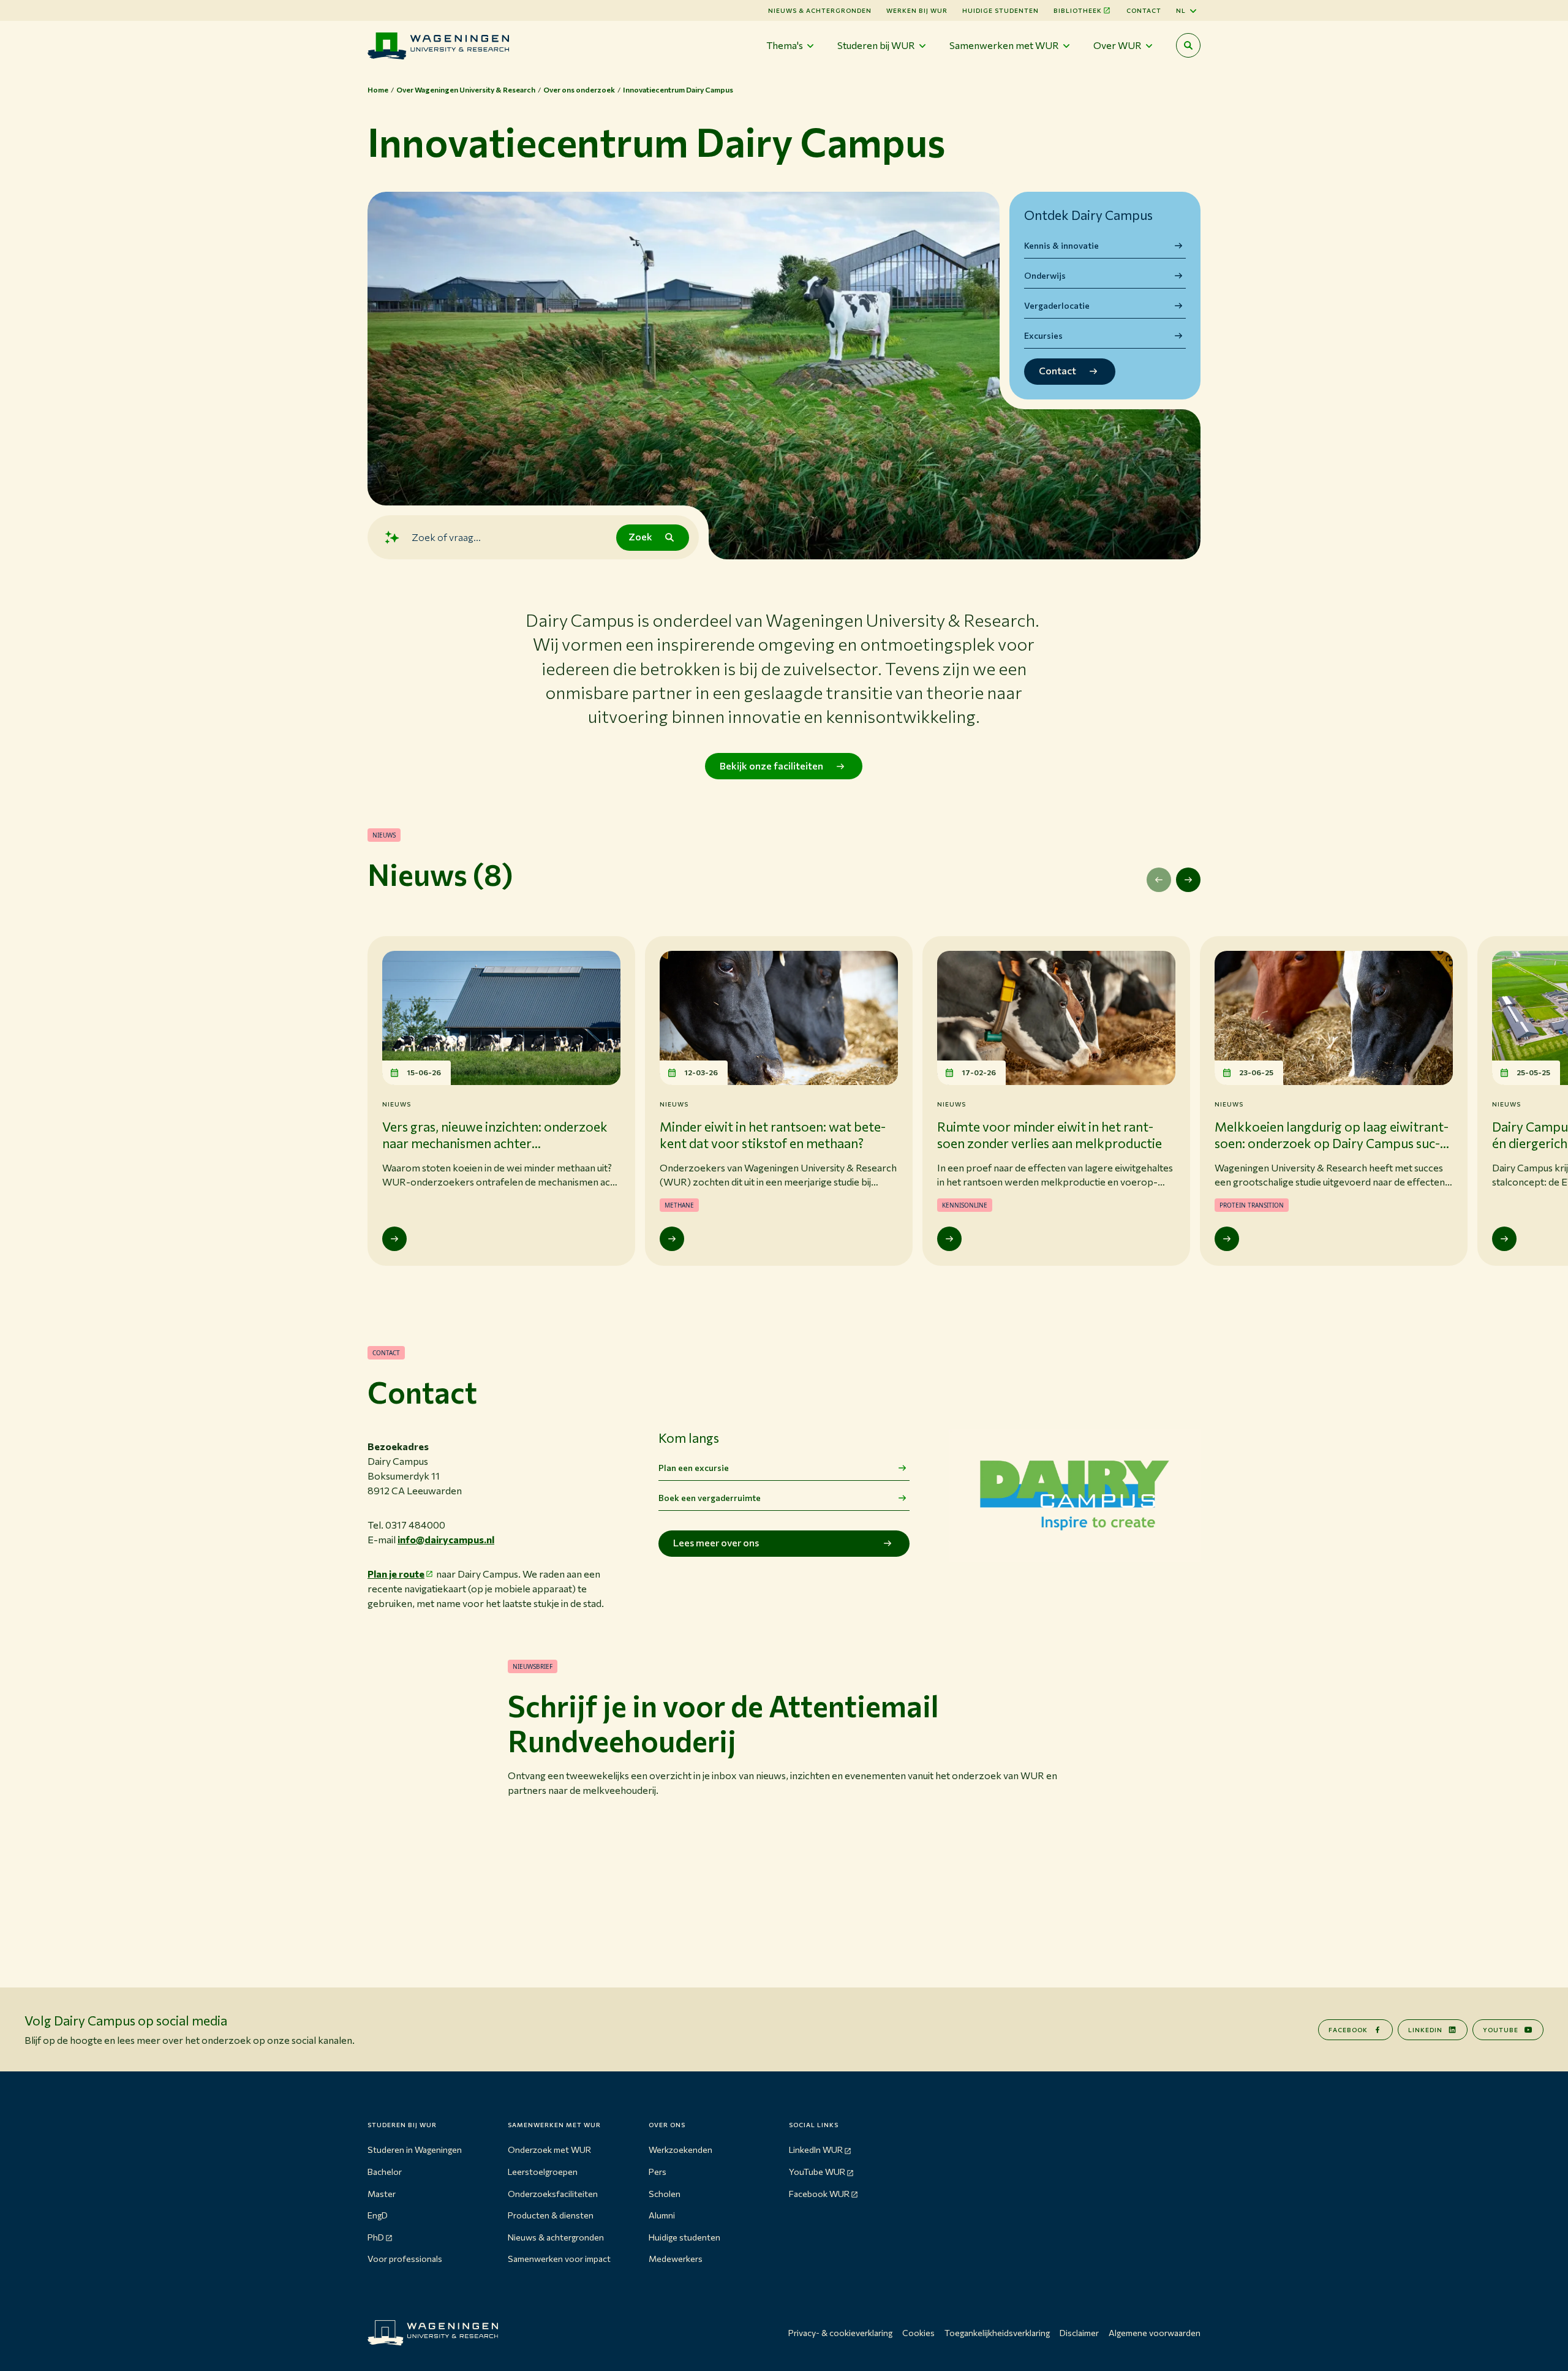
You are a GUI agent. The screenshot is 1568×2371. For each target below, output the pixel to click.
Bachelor (385, 2172)
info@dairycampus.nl (446, 1539)
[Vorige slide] (1159, 880)
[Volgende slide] (1188, 880)
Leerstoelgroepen (543, 2172)
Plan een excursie (694, 1468)
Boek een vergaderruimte (710, 1498)
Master (382, 2194)
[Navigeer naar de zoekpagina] (1188, 45)
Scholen (665, 2194)
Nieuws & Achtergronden (820, 10)
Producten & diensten (551, 2215)
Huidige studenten (1001, 10)
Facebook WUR (819, 2194)
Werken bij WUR (917, 10)
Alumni (662, 2215)
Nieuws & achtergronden (556, 2237)
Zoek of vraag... (446, 537)
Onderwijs (1045, 275)
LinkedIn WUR (816, 2150)
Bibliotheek (1078, 10)
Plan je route (396, 1574)
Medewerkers (676, 2259)
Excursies (1043, 335)
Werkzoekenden (680, 2150)
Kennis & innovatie (1061, 245)
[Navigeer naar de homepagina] (438, 46)
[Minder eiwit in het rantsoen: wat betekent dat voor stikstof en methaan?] (672, 1239)
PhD (376, 2237)
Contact (1144, 10)
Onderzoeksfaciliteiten (553, 2194)
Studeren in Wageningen (415, 2150)
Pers (658, 2172)
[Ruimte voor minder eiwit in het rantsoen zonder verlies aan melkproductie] (949, 1239)
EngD (378, 2215)
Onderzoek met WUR (549, 2150)
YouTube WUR (817, 2172)
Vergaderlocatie (1057, 305)
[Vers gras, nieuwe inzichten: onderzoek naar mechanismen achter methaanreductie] (394, 1239)
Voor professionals (405, 2259)
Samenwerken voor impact (559, 2259)
